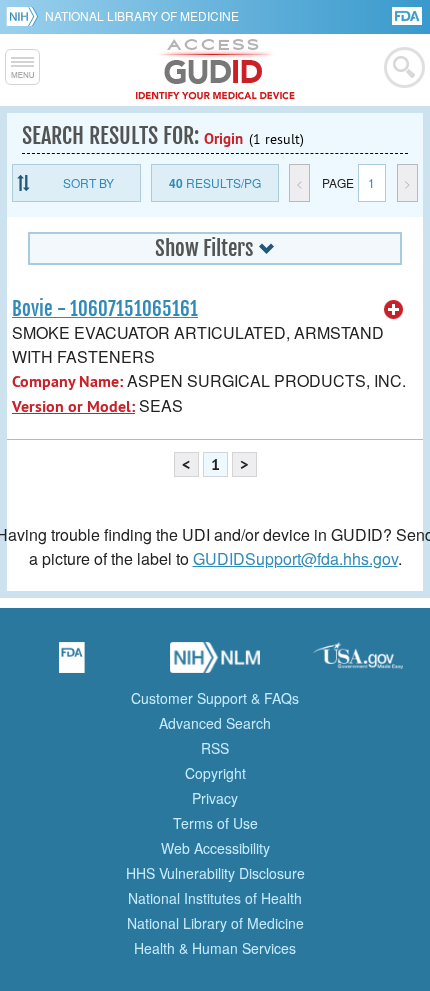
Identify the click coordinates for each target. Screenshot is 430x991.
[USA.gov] (358, 664)
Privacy (215, 798)
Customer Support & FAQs (215, 698)
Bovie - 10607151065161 (105, 309)
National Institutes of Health (215, 898)
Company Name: (67, 381)
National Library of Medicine (142, 15)
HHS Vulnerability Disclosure (215, 873)
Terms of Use (215, 823)
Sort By (88, 182)
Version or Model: (73, 406)
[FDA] (408, 14)
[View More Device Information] (394, 310)
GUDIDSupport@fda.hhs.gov (295, 558)
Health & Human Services (215, 948)
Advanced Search (215, 723)
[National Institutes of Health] (25, 16)
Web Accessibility (215, 848)
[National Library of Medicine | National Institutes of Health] (215, 664)
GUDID (215, 70)
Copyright (215, 773)
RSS (215, 748)
